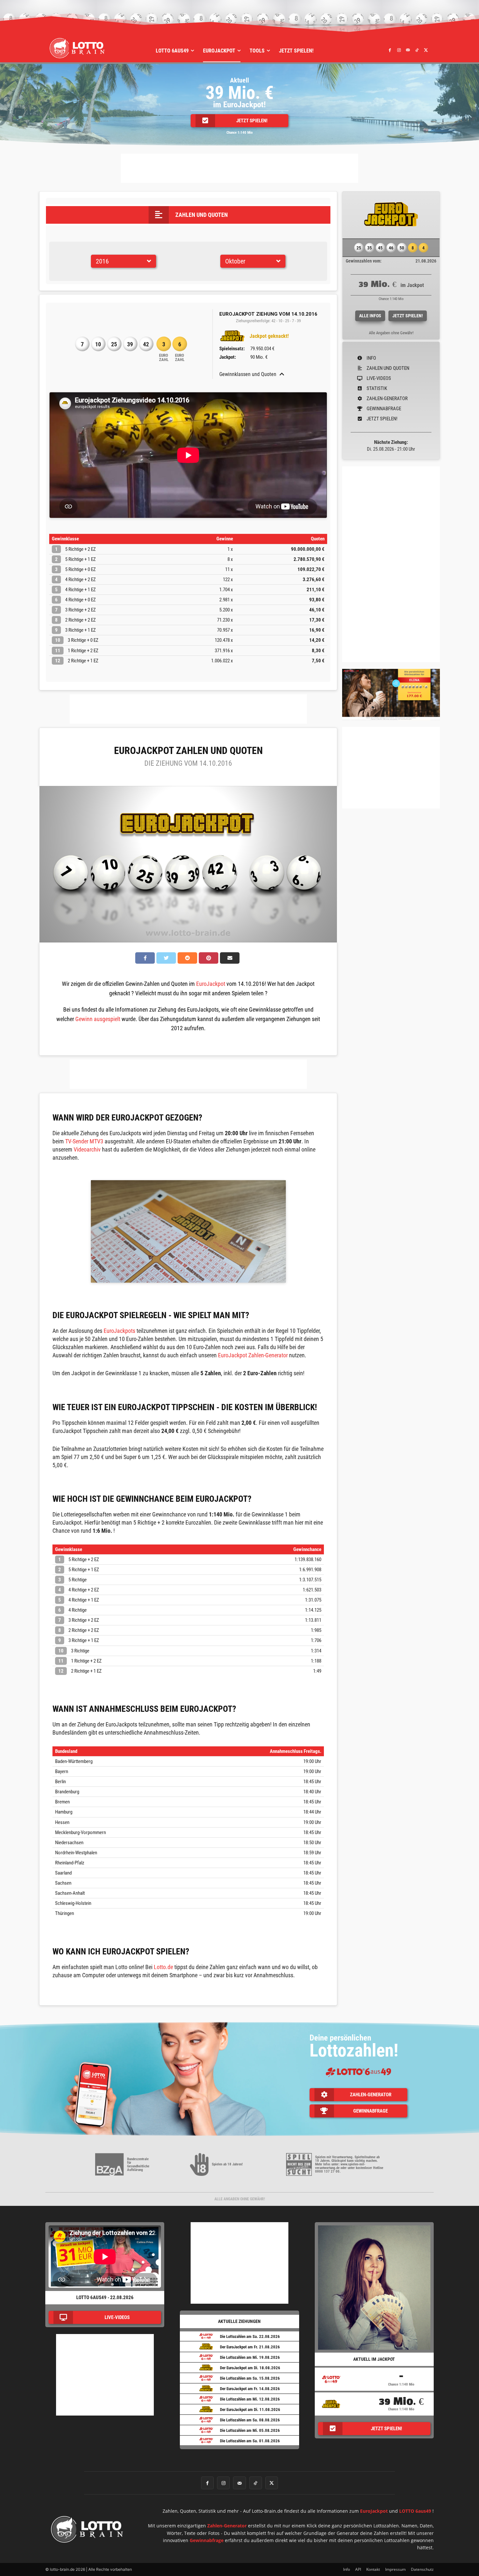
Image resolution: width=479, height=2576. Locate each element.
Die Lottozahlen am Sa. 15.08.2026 (250, 2378)
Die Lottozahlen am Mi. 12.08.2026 (250, 2399)
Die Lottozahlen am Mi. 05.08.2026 (250, 2430)
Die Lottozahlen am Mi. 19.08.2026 (250, 2357)
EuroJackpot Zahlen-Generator (253, 1355)
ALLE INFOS (370, 316)
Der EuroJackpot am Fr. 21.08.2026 (250, 2347)
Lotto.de (163, 1967)
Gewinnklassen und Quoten (248, 374)
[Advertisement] (239, 168)
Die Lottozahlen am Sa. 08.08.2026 (250, 2420)
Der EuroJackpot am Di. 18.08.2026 (250, 2368)
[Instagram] (399, 50)
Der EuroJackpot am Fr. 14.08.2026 (250, 2389)
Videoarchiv (87, 1149)
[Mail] (408, 50)
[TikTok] (417, 50)
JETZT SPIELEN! (408, 316)
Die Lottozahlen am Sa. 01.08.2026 (250, 2441)
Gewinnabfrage (207, 2540)
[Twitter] (426, 50)
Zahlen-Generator (227, 2526)
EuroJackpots (119, 1331)
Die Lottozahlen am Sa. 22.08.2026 (250, 2336)
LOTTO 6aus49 (415, 2511)
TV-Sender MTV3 (84, 1141)
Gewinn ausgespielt (98, 1019)
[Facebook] (390, 50)
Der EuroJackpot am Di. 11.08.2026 (250, 2410)
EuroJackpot (211, 984)
